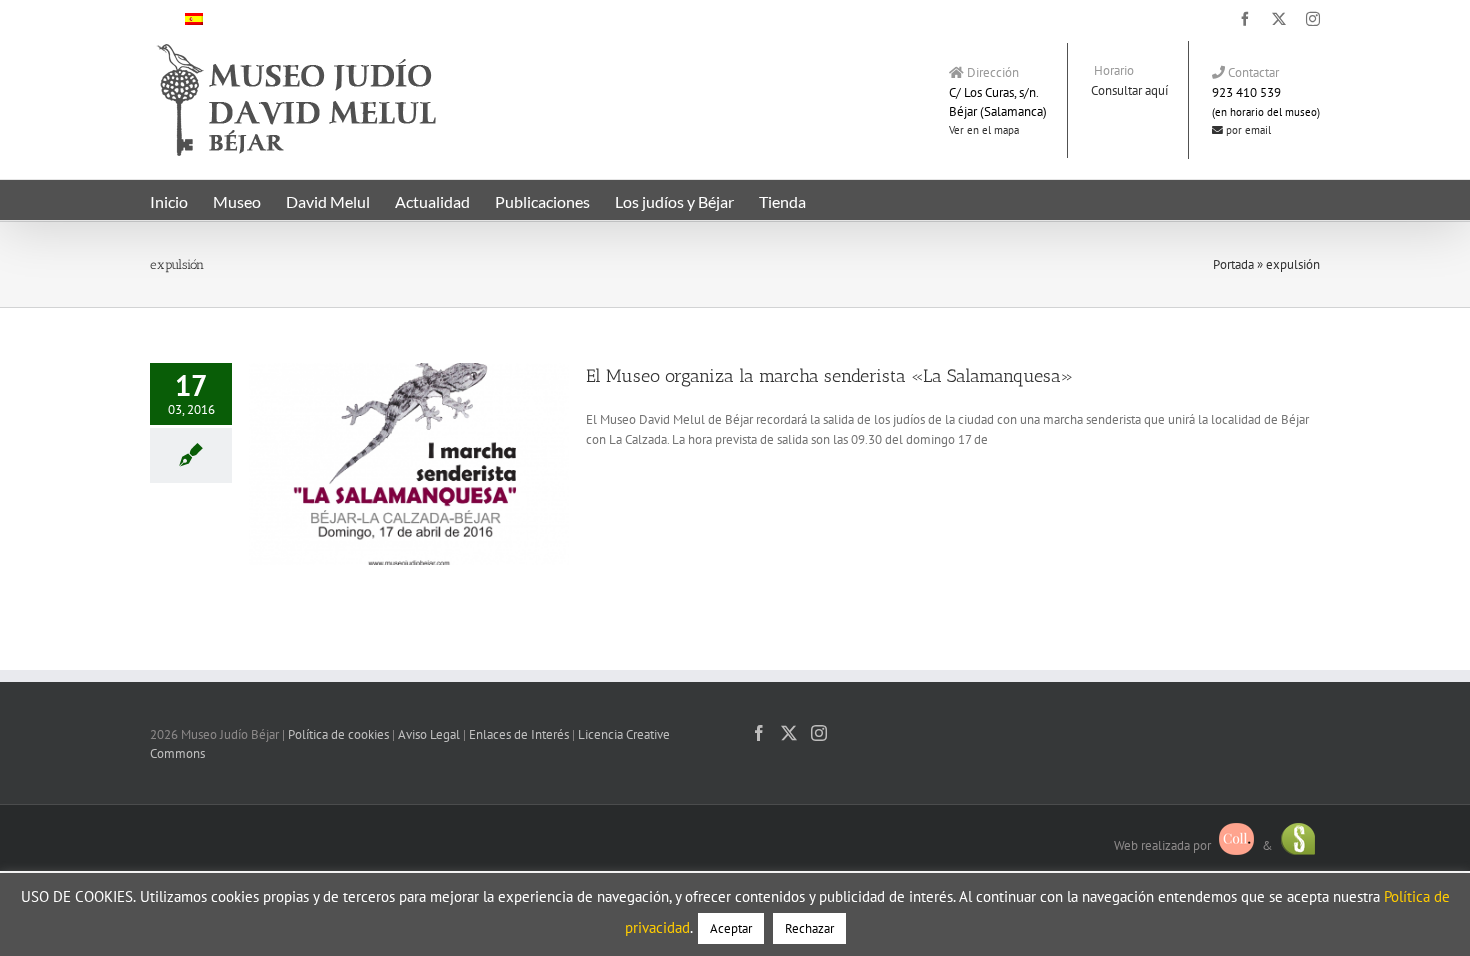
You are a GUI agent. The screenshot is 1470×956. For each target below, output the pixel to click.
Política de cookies (338, 734)
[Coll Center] (1236, 844)
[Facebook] (759, 733)
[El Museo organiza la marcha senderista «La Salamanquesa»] (409, 464)
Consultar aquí (1129, 90)
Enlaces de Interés (519, 734)
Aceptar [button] (731, 928)
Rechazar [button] (809, 928)
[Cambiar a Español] (194, 18)
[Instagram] (819, 733)
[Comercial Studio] (1298, 844)
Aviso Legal (429, 734)
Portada (1233, 264)
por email (1247, 130)
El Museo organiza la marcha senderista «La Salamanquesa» (829, 376)
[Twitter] (789, 733)
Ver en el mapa (984, 130)
